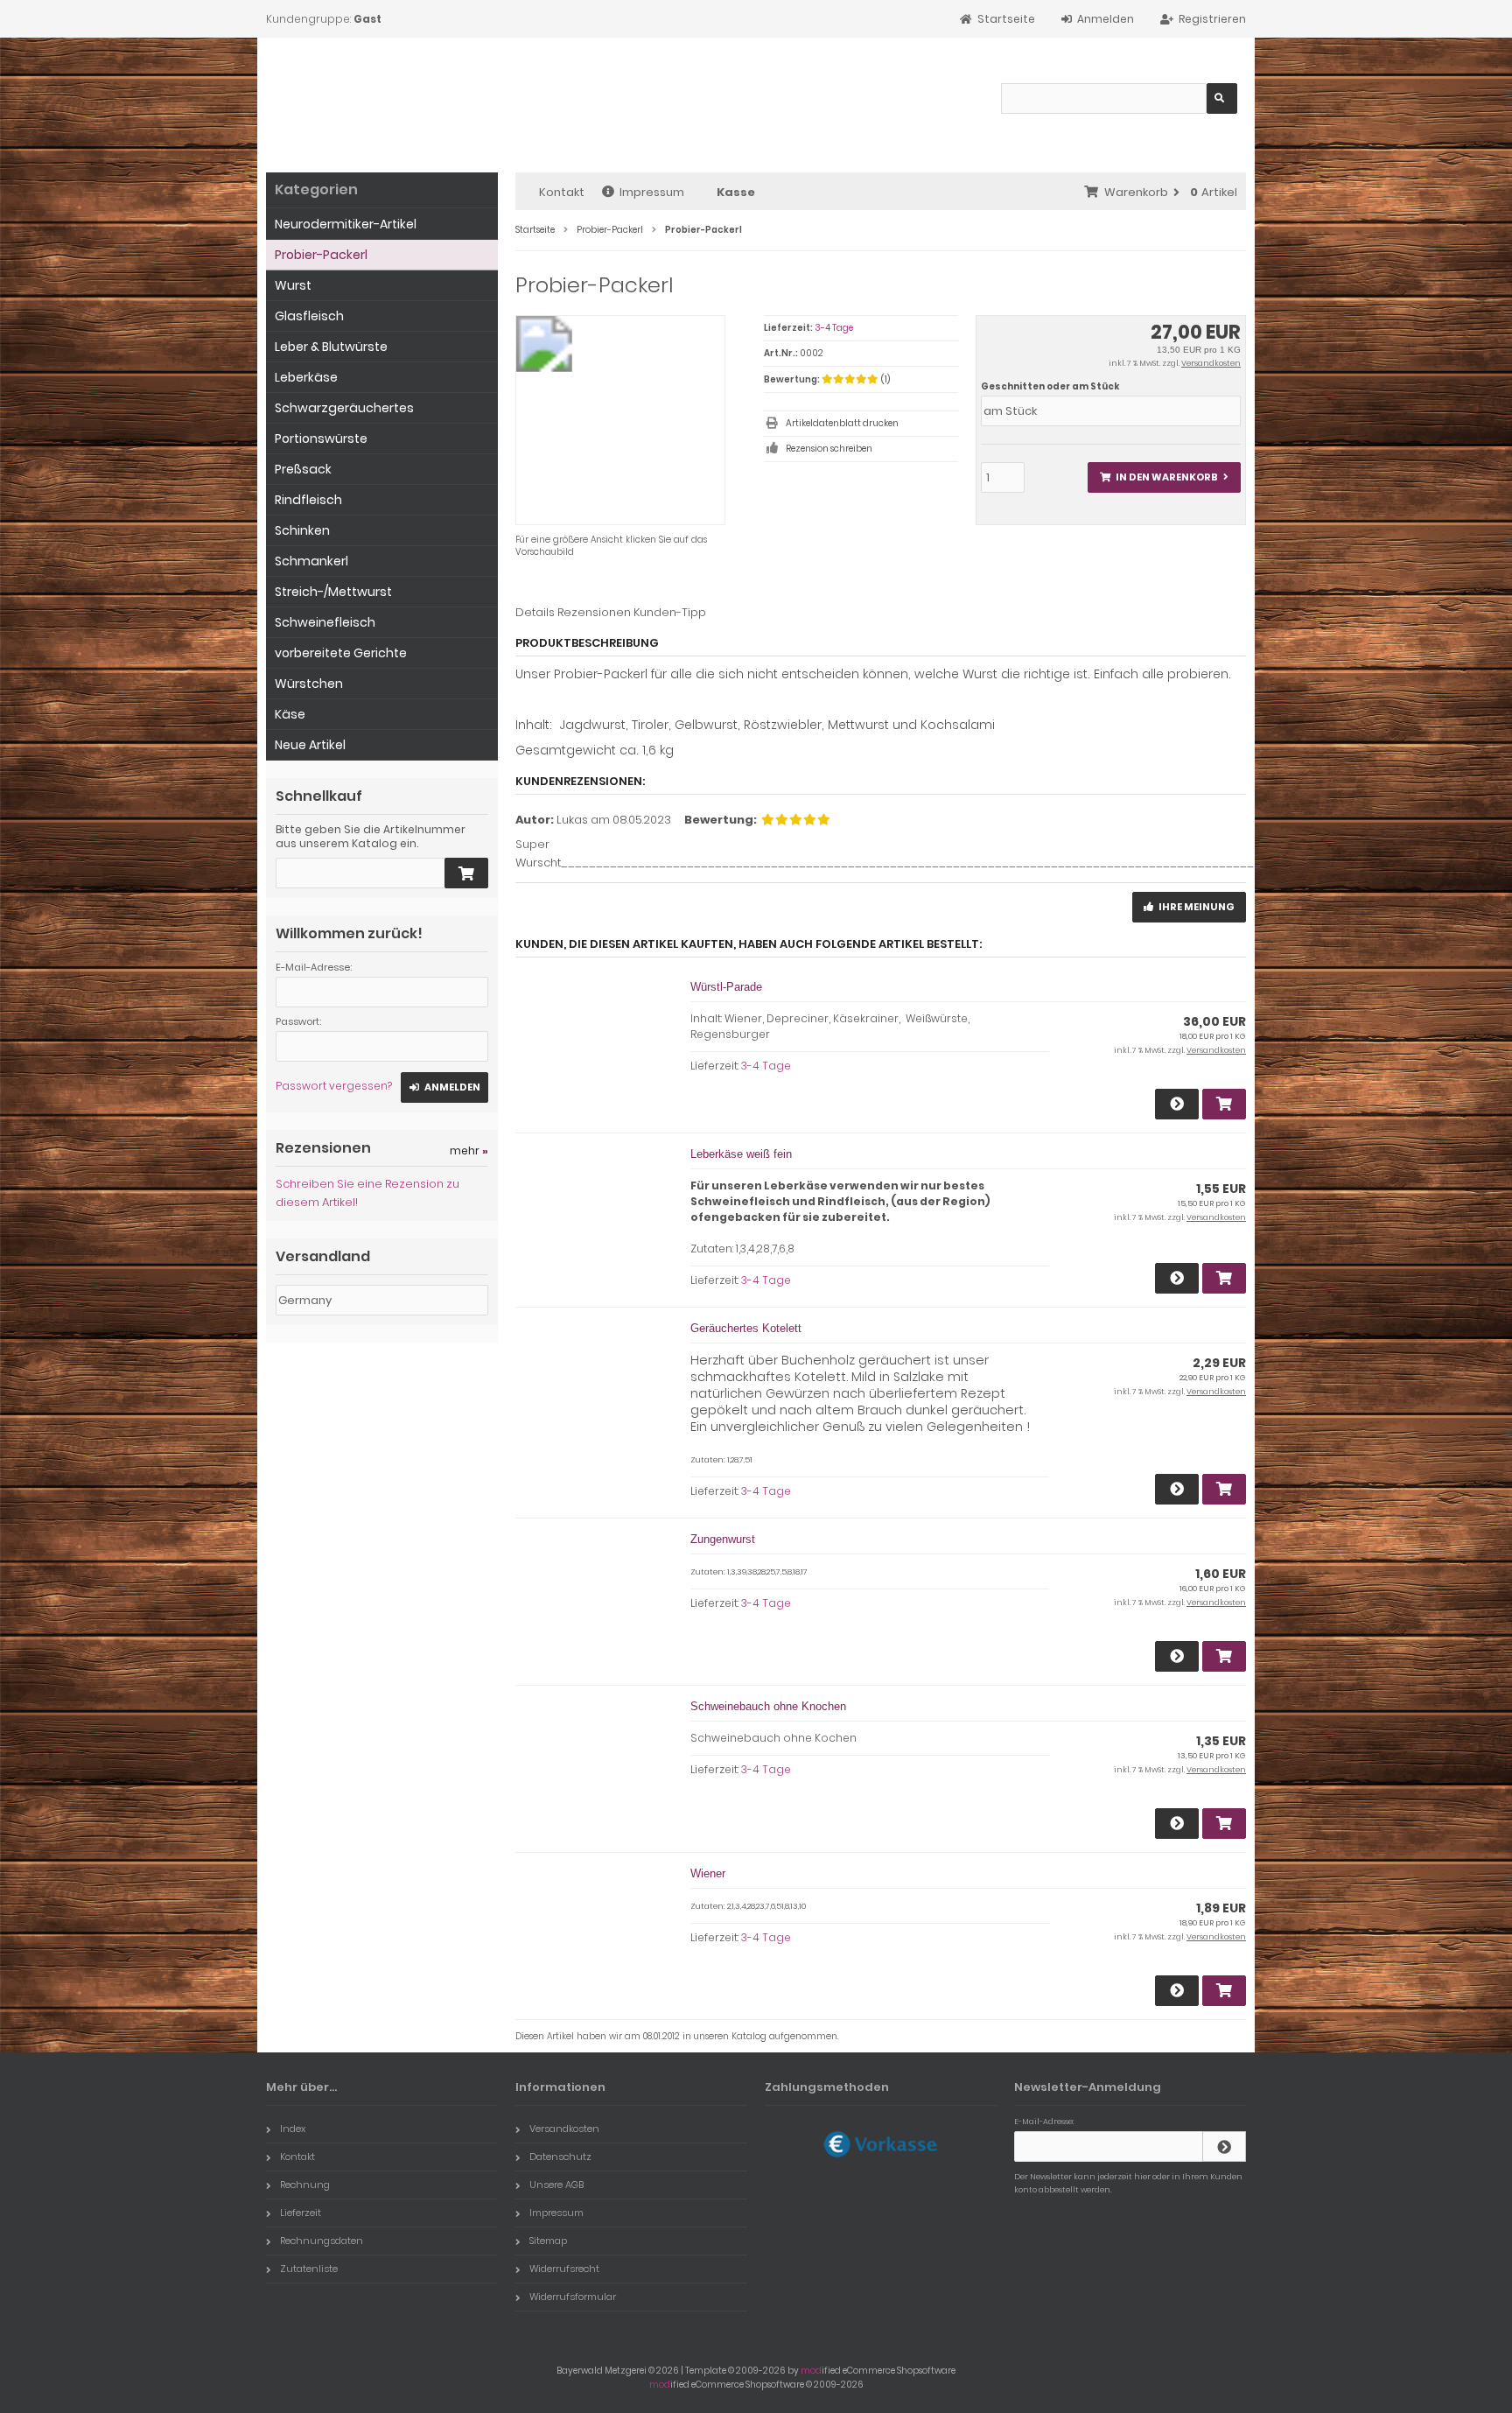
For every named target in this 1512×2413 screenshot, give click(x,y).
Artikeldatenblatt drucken (842, 423)
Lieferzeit (301, 2213)
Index (293, 2129)
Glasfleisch (309, 316)
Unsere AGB (556, 2185)
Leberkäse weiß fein (741, 1154)
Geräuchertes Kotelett (746, 1328)
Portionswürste (321, 438)
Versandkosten (1211, 363)
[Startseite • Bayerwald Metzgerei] (391, 97)
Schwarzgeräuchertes (344, 408)
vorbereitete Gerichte (341, 653)
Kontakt (562, 192)
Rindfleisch (308, 500)
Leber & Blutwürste (331, 347)
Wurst (293, 285)
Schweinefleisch (325, 622)
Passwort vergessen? (334, 1086)
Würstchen (309, 684)
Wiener (708, 1873)
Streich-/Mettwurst (333, 592)
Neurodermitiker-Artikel (346, 224)
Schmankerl (311, 561)
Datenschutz (560, 2157)
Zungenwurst (723, 1539)
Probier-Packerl (321, 255)
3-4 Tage (834, 328)
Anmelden (444, 1087)
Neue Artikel (310, 745)
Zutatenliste (309, 2269)
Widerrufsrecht (564, 2269)
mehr (469, 1150)
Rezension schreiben (829, 449)
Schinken (302, 530)
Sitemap (548, 2241)
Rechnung (305, 2185)
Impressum (652, 192)
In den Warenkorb (1164, 477)
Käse (290, 714)
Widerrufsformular (573, 2297)
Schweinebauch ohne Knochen (768, 1706)
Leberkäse (306, 377)
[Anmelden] (1224, 2146)
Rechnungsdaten (322, 2241)
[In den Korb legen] (466, 873)
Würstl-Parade (726, 987)
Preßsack (303, 469)
